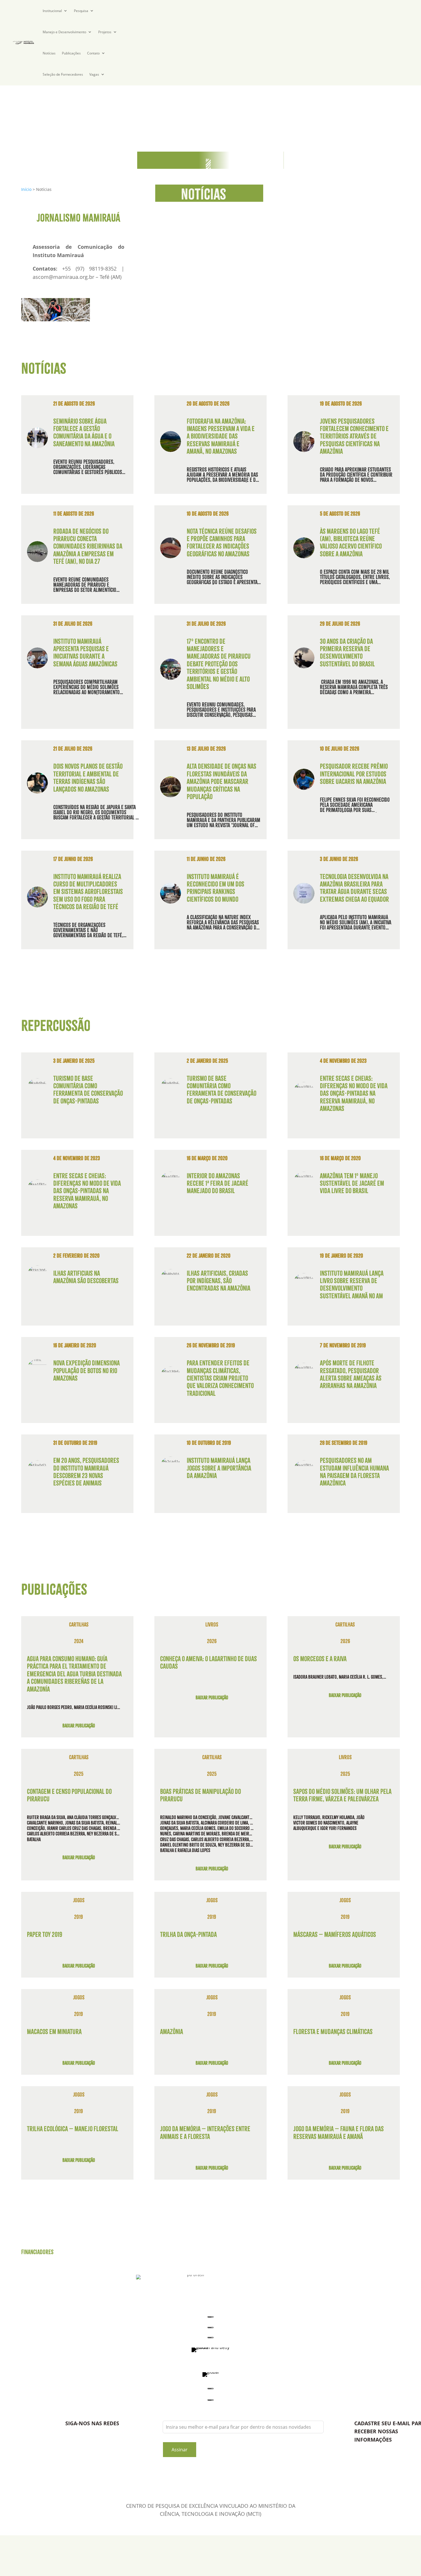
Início (26, 189)
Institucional (52, 11)
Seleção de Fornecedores (63, 74)
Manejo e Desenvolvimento (64, 32)
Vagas (94, 74)
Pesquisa (81, 11)
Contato (93, 53)
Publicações (71, 53)
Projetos (105, 32)
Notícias (49, 53)
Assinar (180, 2450)
